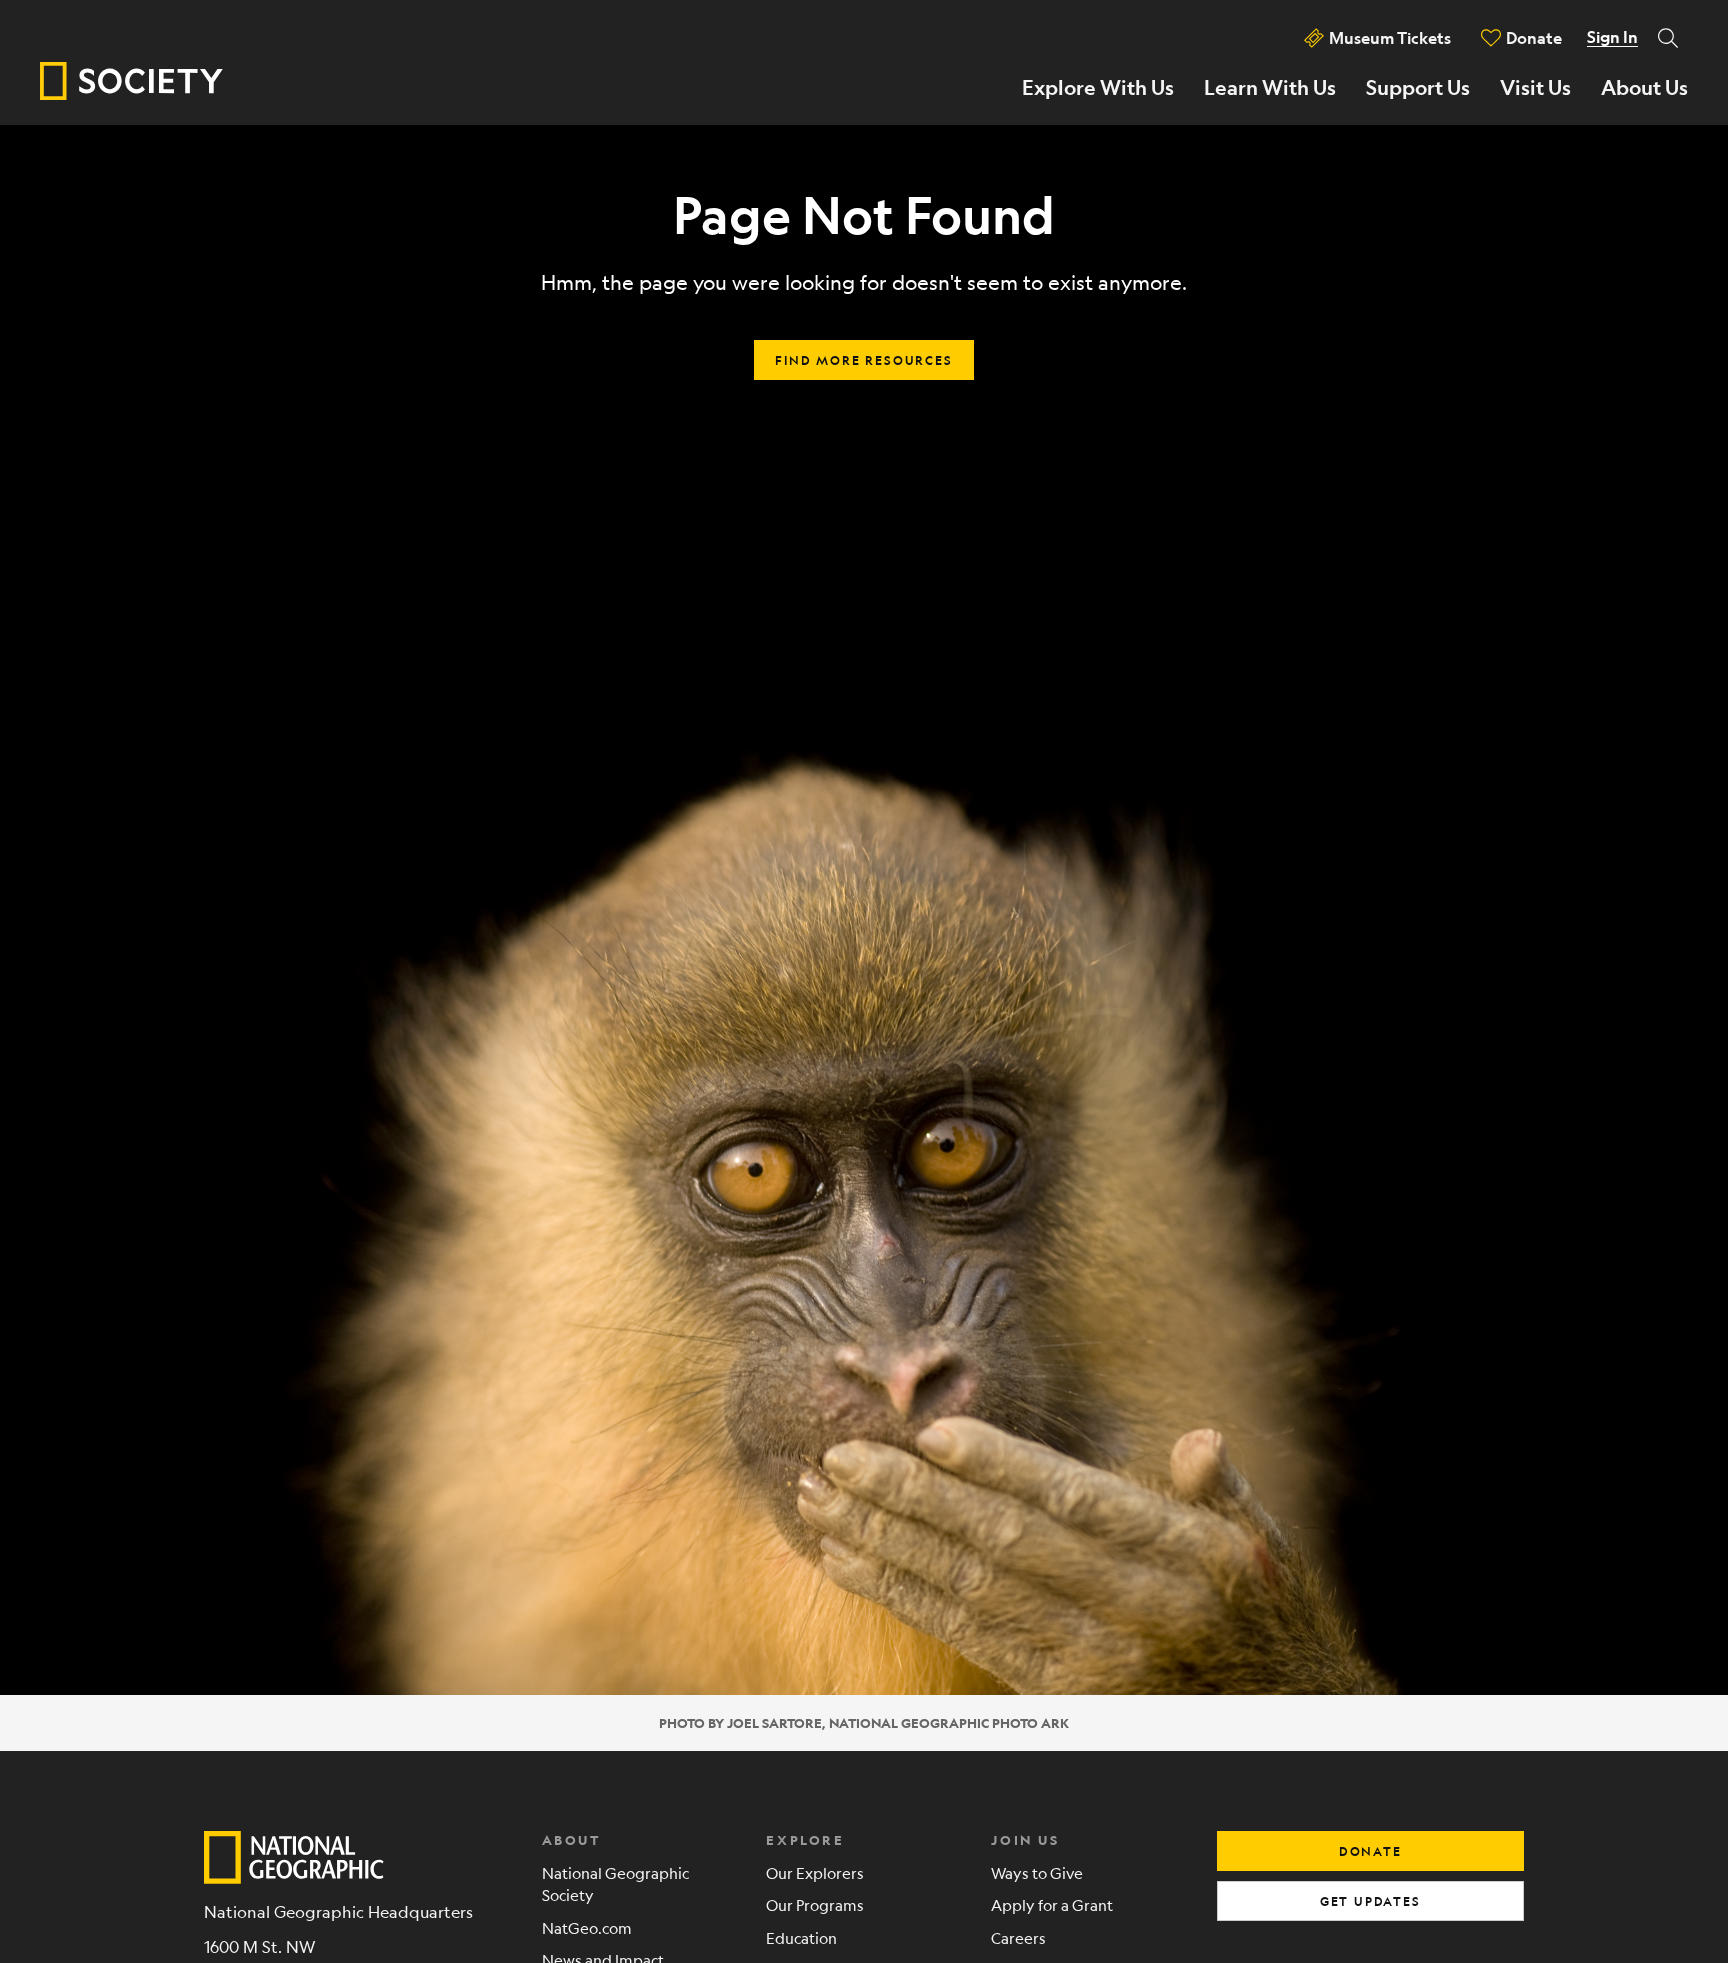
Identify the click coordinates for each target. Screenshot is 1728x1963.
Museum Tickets (1390, 37)
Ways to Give (1037, 1872)
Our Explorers (815, 1872)
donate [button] (1370, 1851)
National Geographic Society (615, 1884)
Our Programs (815, 1904)
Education (801, 1937)
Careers (1018, 1937)
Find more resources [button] (863, 360)
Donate (1534, 37)
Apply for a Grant (1052, 1904)
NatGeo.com (587, 1927)
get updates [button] (1370, 1901)
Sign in (1612, 37)
